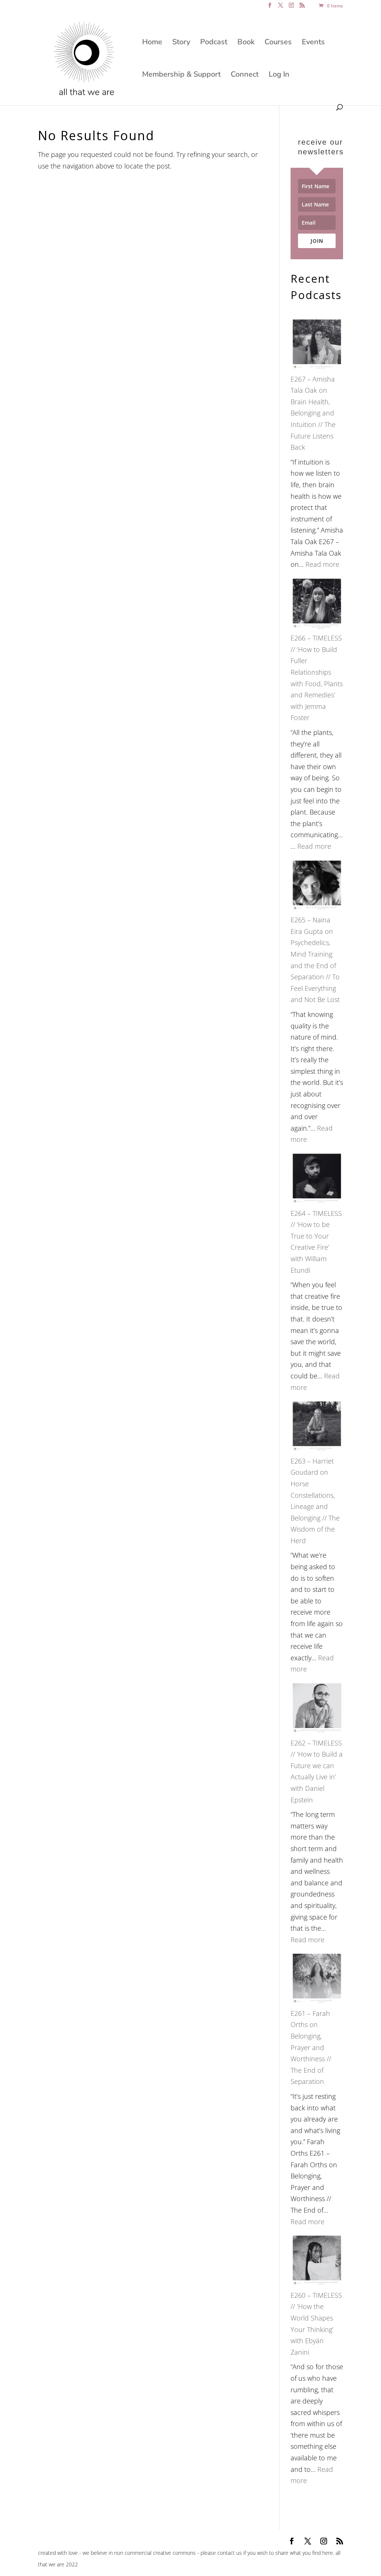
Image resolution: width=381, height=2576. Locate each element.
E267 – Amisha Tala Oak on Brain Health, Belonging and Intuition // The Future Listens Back (313, 413)
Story (181, 43)
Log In (279, 76)
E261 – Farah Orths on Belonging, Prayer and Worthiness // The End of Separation (311, 2047)
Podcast (214, 43)
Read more (322, 564)
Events (313, 43)
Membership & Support (181, 76)
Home (152, 43)
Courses (278, 43)
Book (246, 43)
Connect (245, 76)
